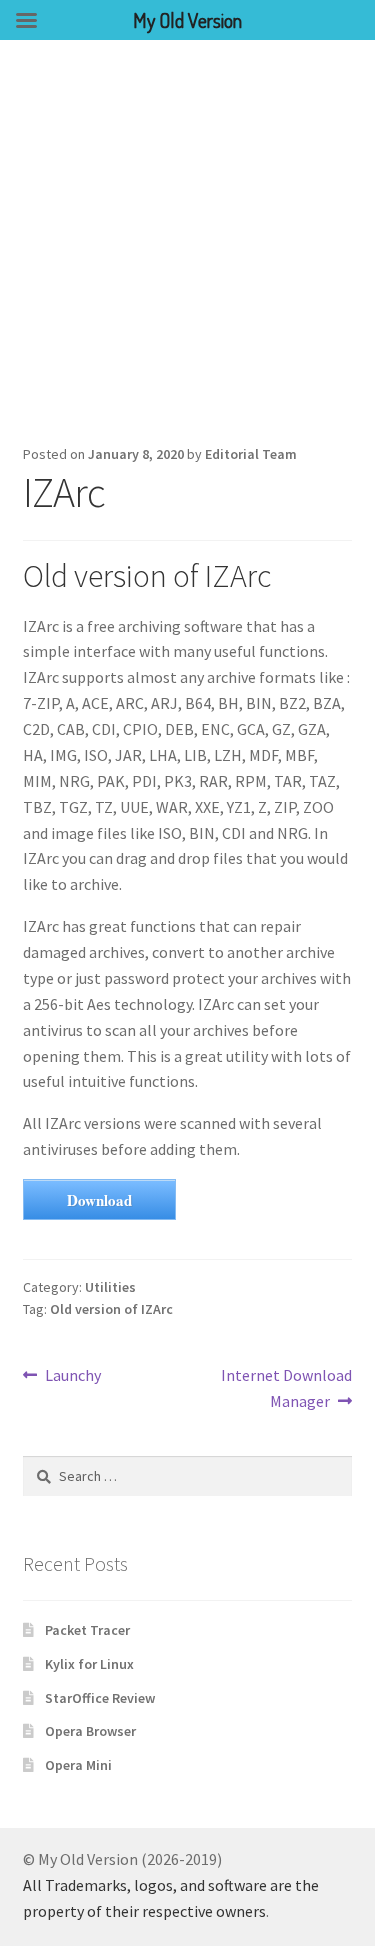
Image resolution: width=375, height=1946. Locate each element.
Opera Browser (90, 1731)
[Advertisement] (187, 237)
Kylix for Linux (89, 1664)
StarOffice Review (100, 1698)
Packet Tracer (87, 1630)
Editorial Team (251, 454)
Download (99, 1200)
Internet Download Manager (286, 1387)
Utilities (110, 1287)
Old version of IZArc (111, 1309)
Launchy (72, 1376)
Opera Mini (78, 1765)
